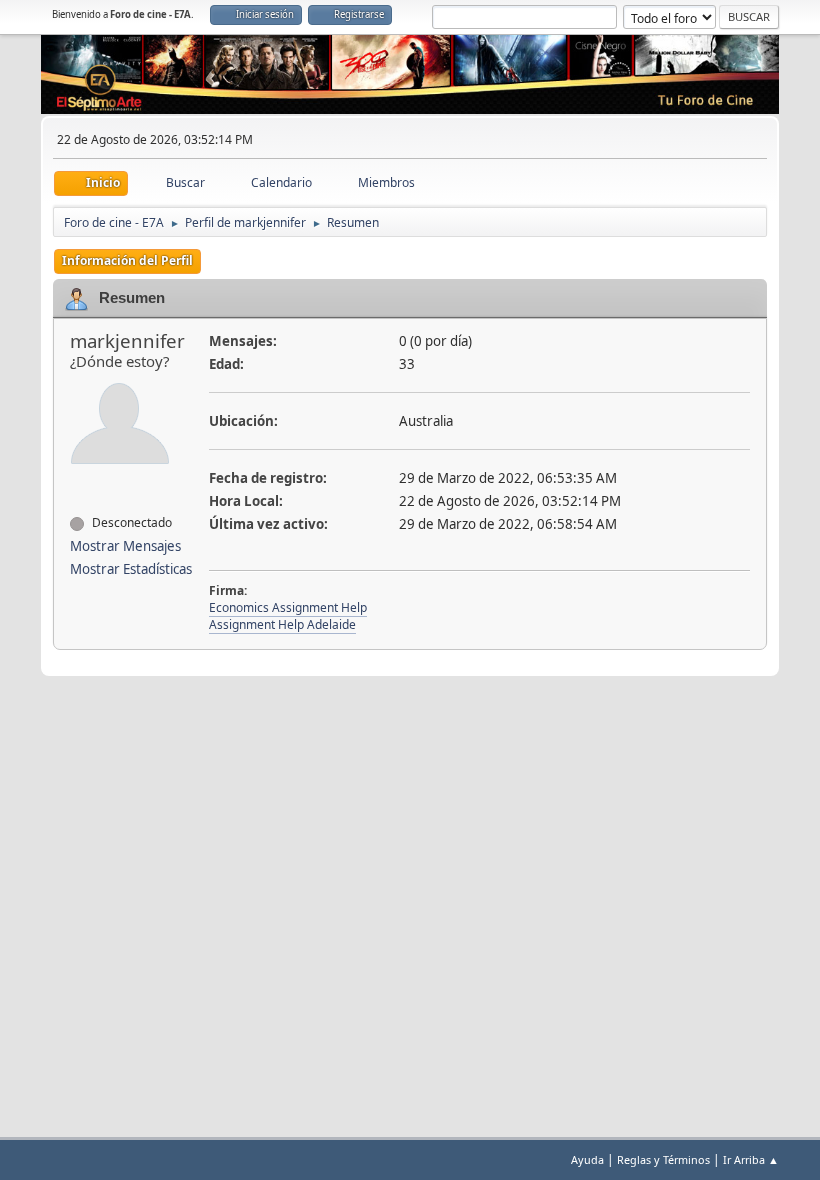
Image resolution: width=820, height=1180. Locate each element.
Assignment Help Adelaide (282, 624)
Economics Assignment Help (288, 607)
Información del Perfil (127, 260)
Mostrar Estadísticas (131, 569)
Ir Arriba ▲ (751, 1159)
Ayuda (587, 1159)
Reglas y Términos (663, 1159)
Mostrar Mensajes (125, 546)
